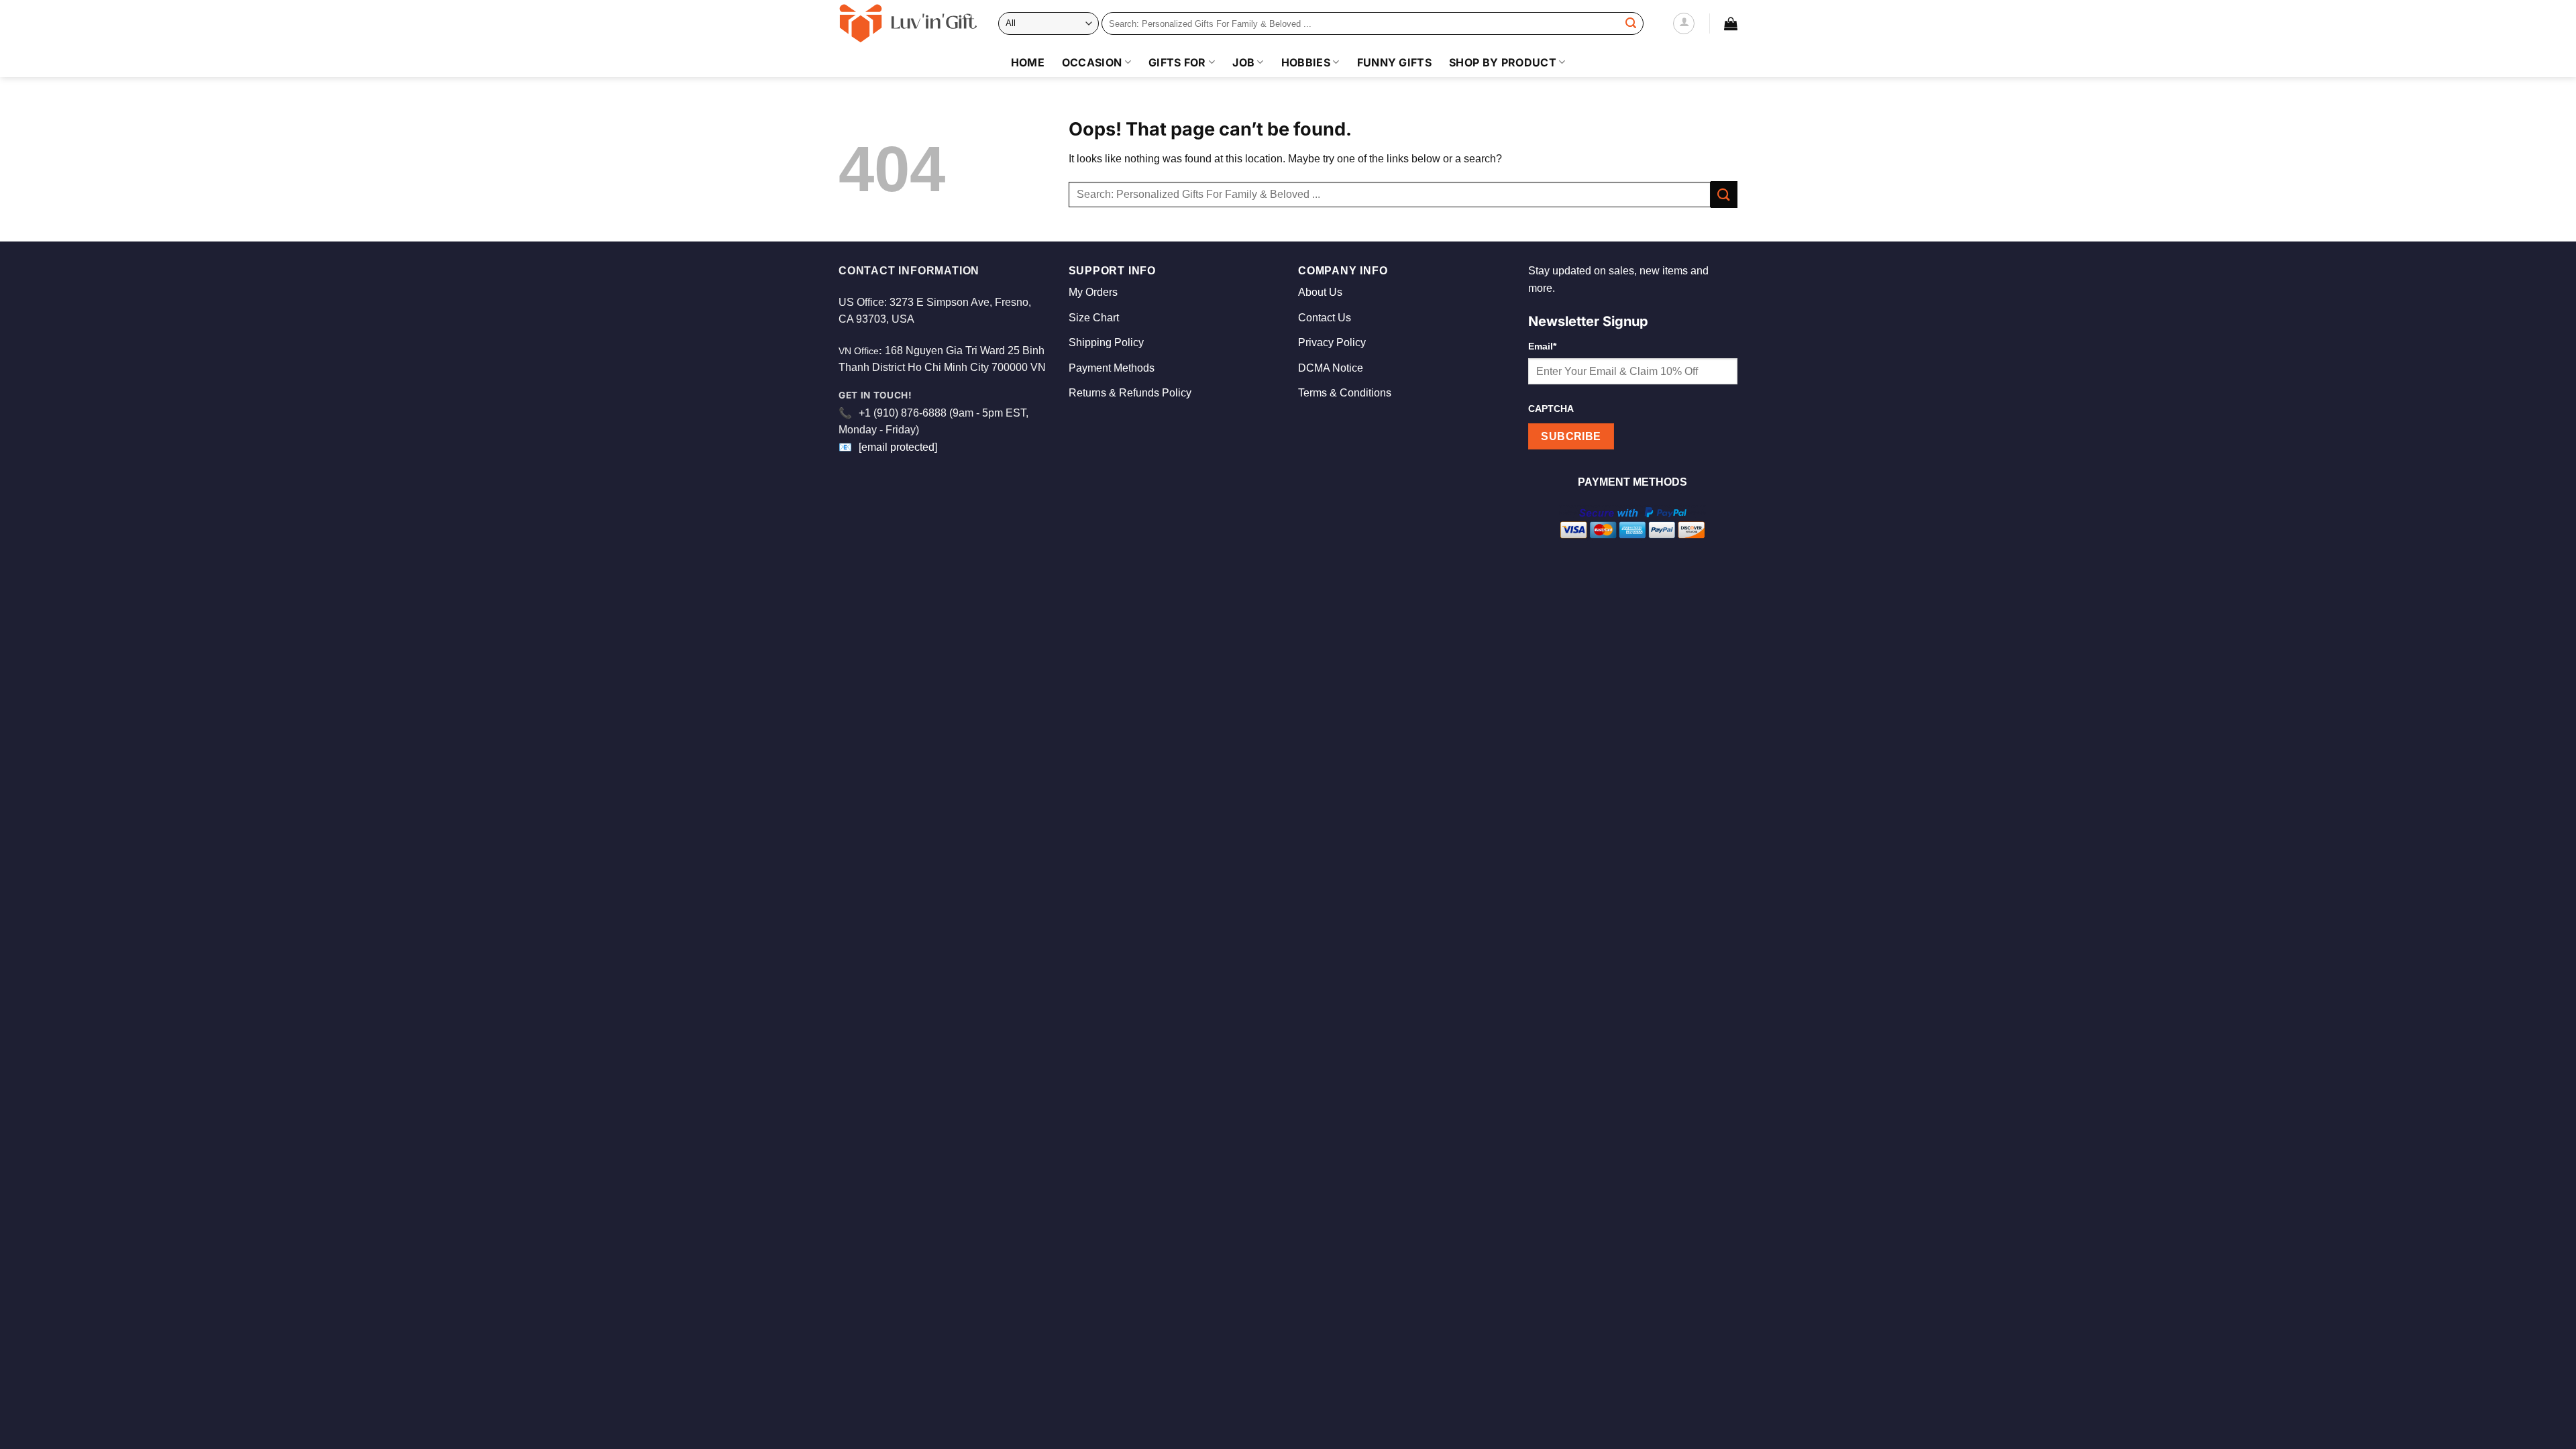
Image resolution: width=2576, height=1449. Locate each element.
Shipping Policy (1106, 342)
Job (1243, 62)
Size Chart (1094, 318)
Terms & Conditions (1345, 393)
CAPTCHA (1551, 409)
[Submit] (1631, 23)
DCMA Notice (1331, 368)
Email (1542, 346)
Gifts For (1177, 62)
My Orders (1093, 292)
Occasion (1092, 62)
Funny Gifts (1395, 62)
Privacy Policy (1332, 342)
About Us (1320, 292)
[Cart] (1731, 23)
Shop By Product (1503, 62)
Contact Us (1325, 318)
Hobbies (1306, 62)
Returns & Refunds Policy (1130, 393)
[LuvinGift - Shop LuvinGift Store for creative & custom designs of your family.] (908, 23)
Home (1028, 62)
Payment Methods (1112, 368)
